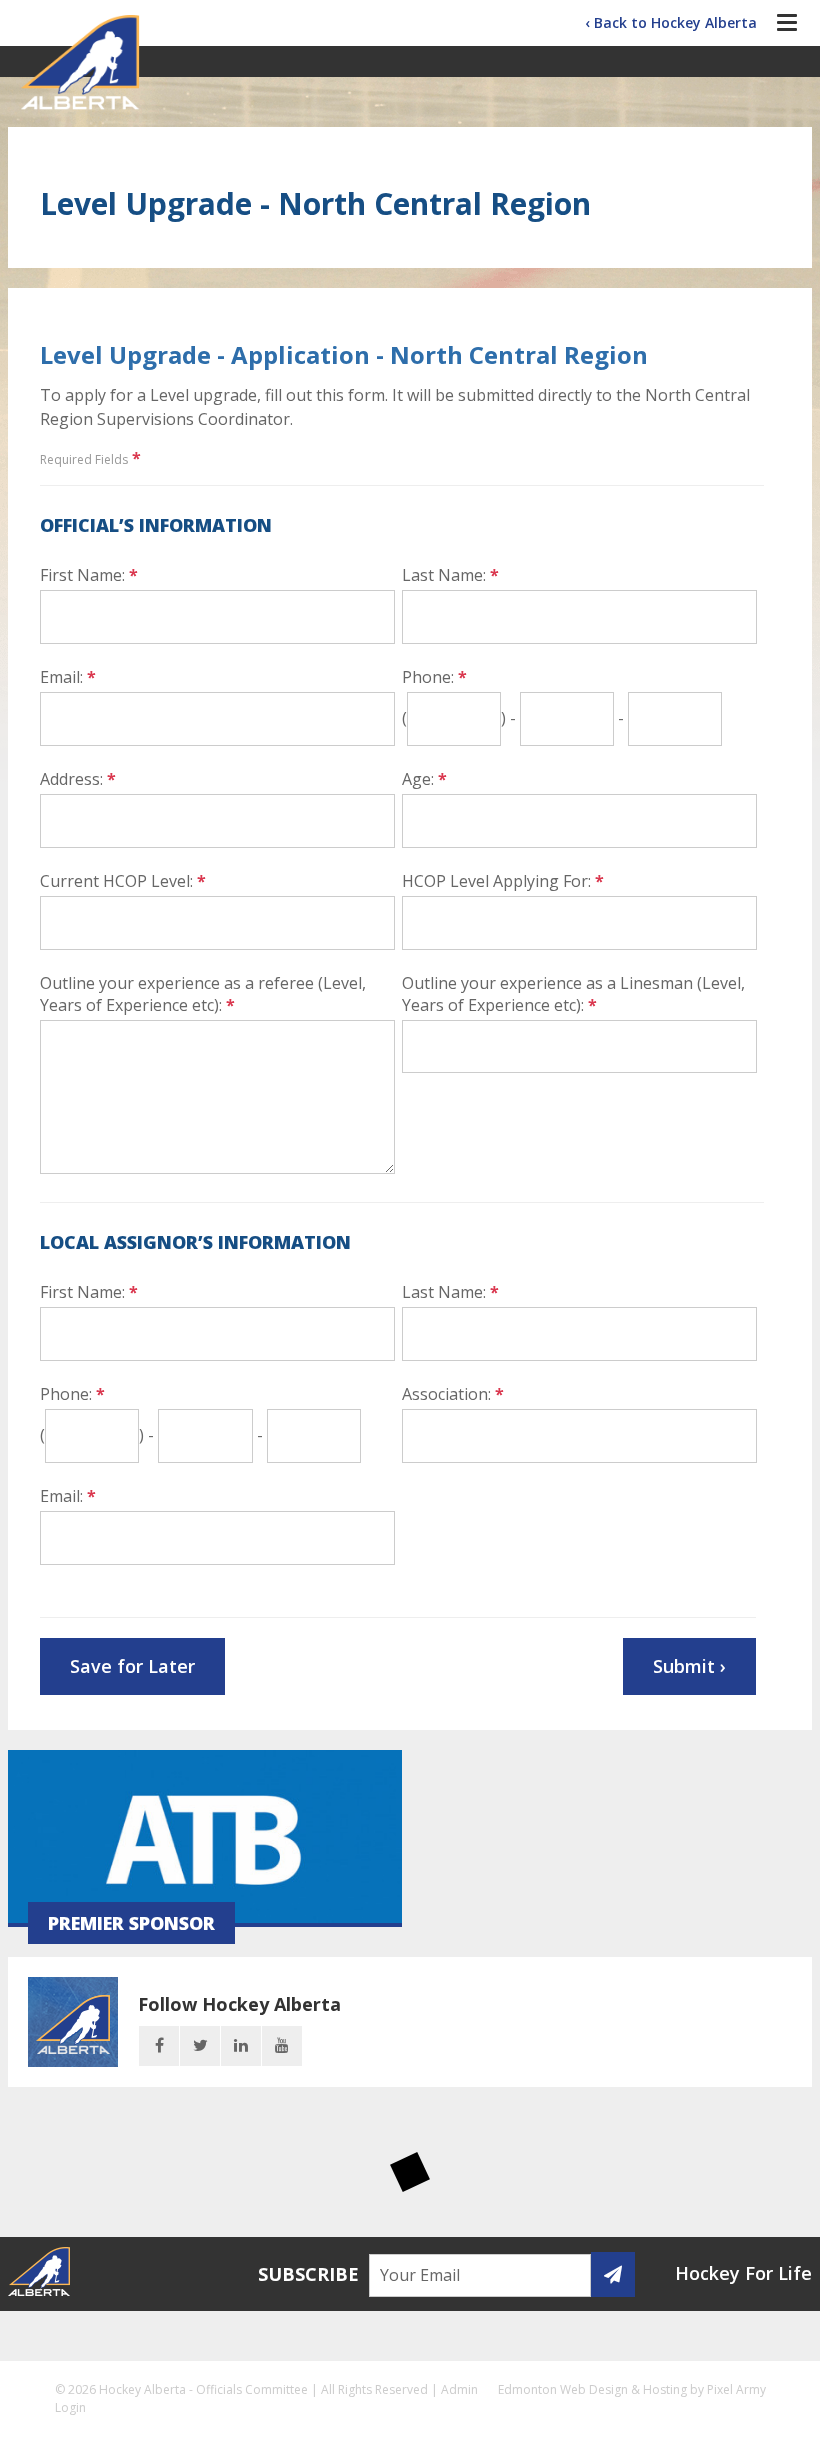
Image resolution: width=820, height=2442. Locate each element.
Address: (78, 779)
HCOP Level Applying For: (503, 881)
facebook (159, 2046)
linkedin (241, 2046)
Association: (453, 1394)
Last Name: (450, 575)
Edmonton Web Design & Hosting (592, 2389)
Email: (68, 677)
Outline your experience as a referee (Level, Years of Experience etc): (203, 994)
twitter (200, 2046)
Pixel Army (736, 2389)
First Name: (89, 575)
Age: (424, 779)
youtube (282, 2046)
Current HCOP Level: (123, 881)
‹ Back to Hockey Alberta (671, 22)
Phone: (434, 677)
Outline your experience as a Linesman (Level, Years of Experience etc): (573, 994)
